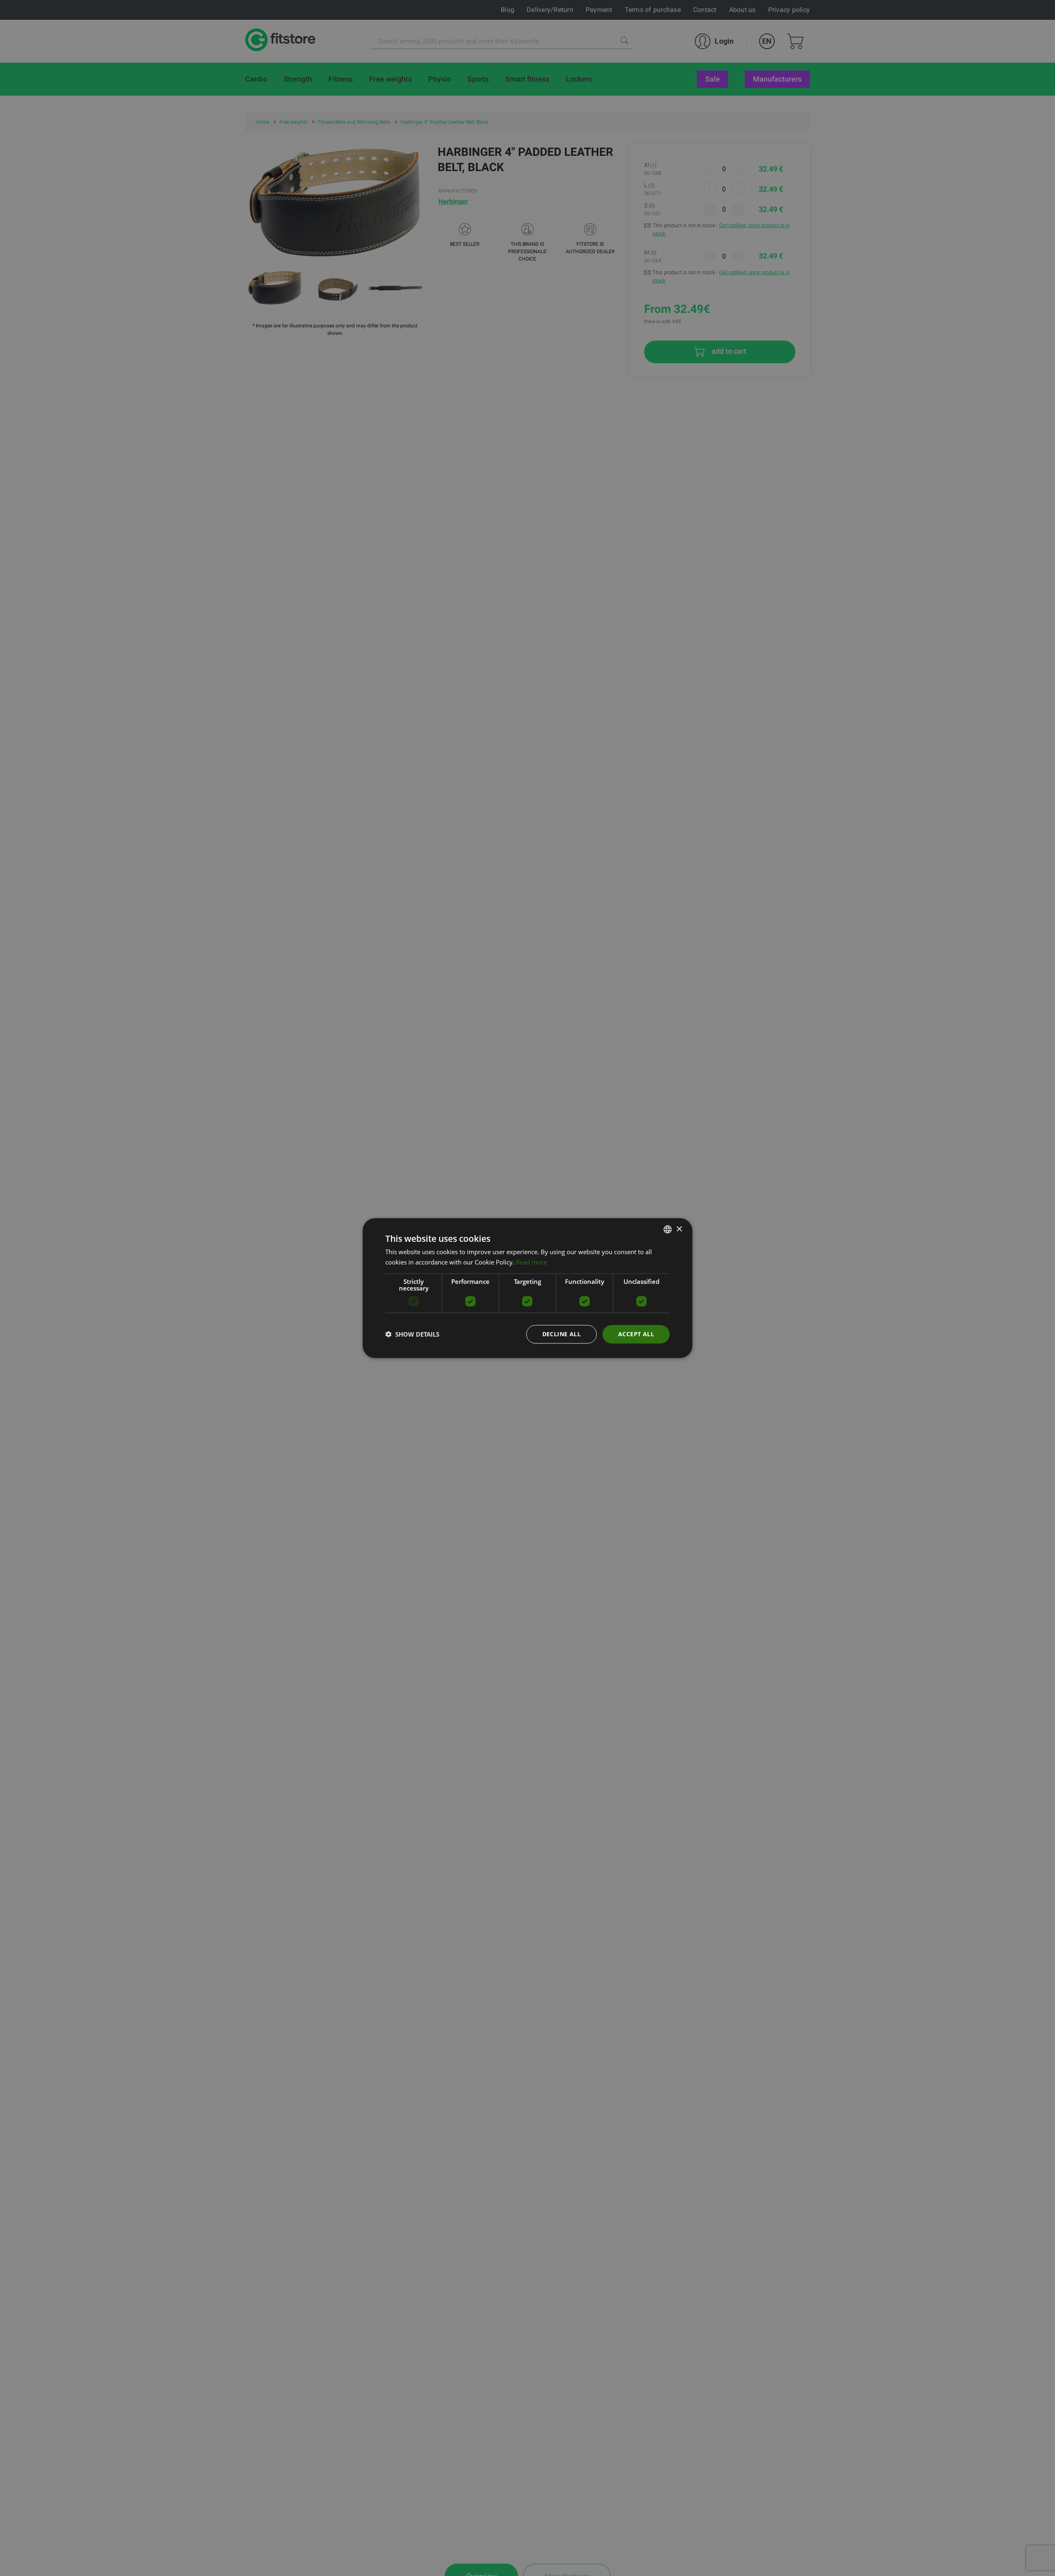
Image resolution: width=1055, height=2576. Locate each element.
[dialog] (527, 1288)
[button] (412, 1334)
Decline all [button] (561, 1334)
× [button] (679, 1229)
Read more (531, 1262)
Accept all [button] (636, 1334)
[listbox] (668, 1229)
